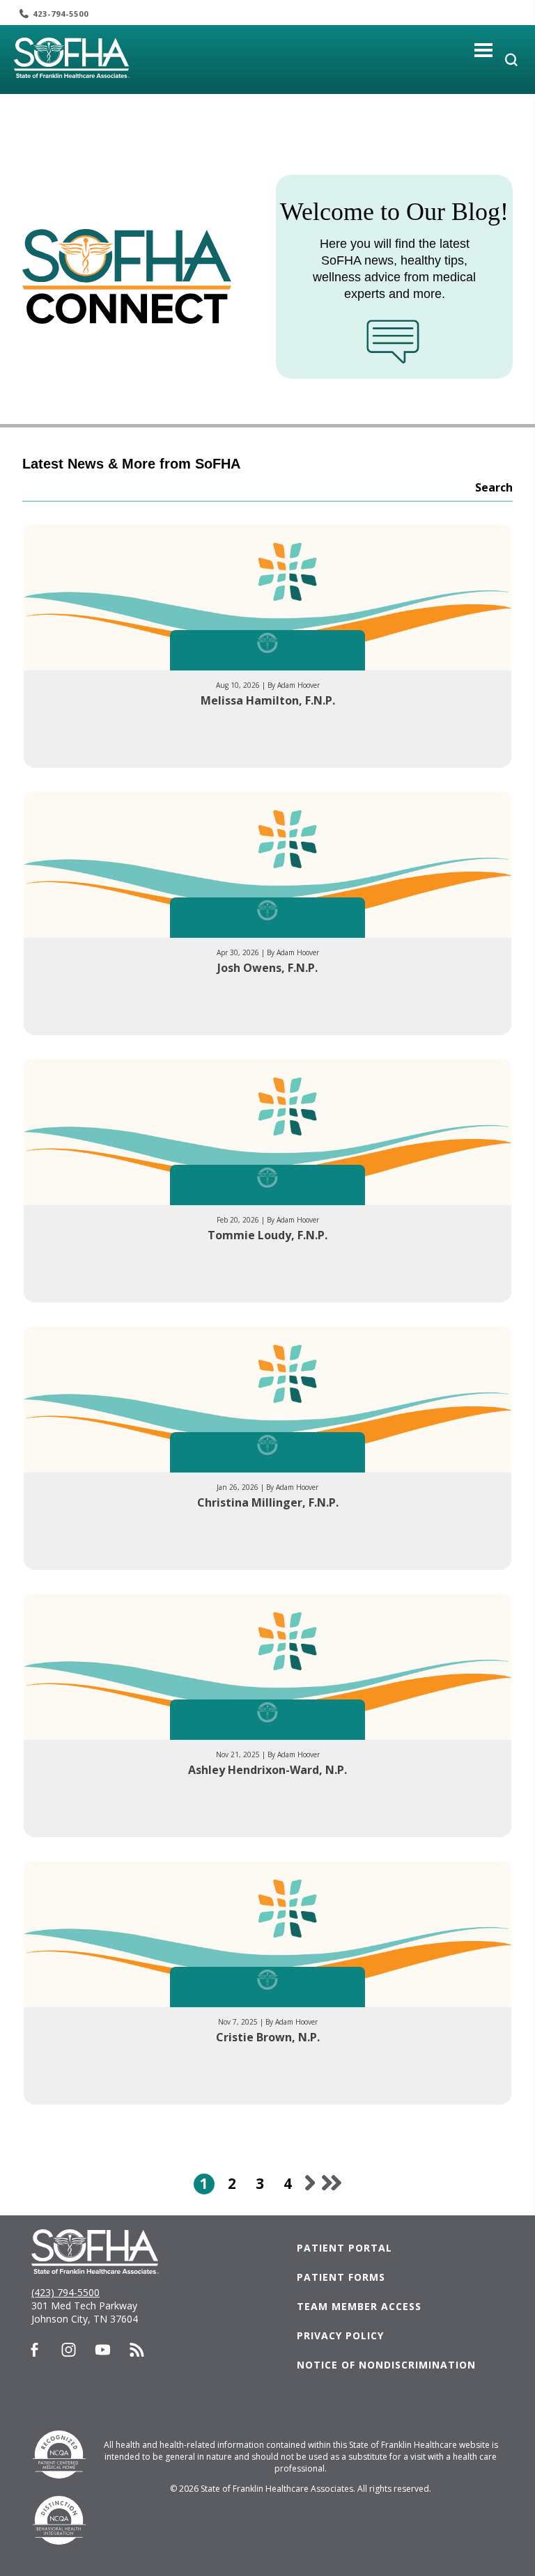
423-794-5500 (61, 14)
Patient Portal (344, 2248)
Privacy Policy (340, 2335)
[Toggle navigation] (484, 50)
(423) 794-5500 (65, 2292)
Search (494, 487)
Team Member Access (359, 2306)
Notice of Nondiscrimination (386, 2365)
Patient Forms (341, 2277)
